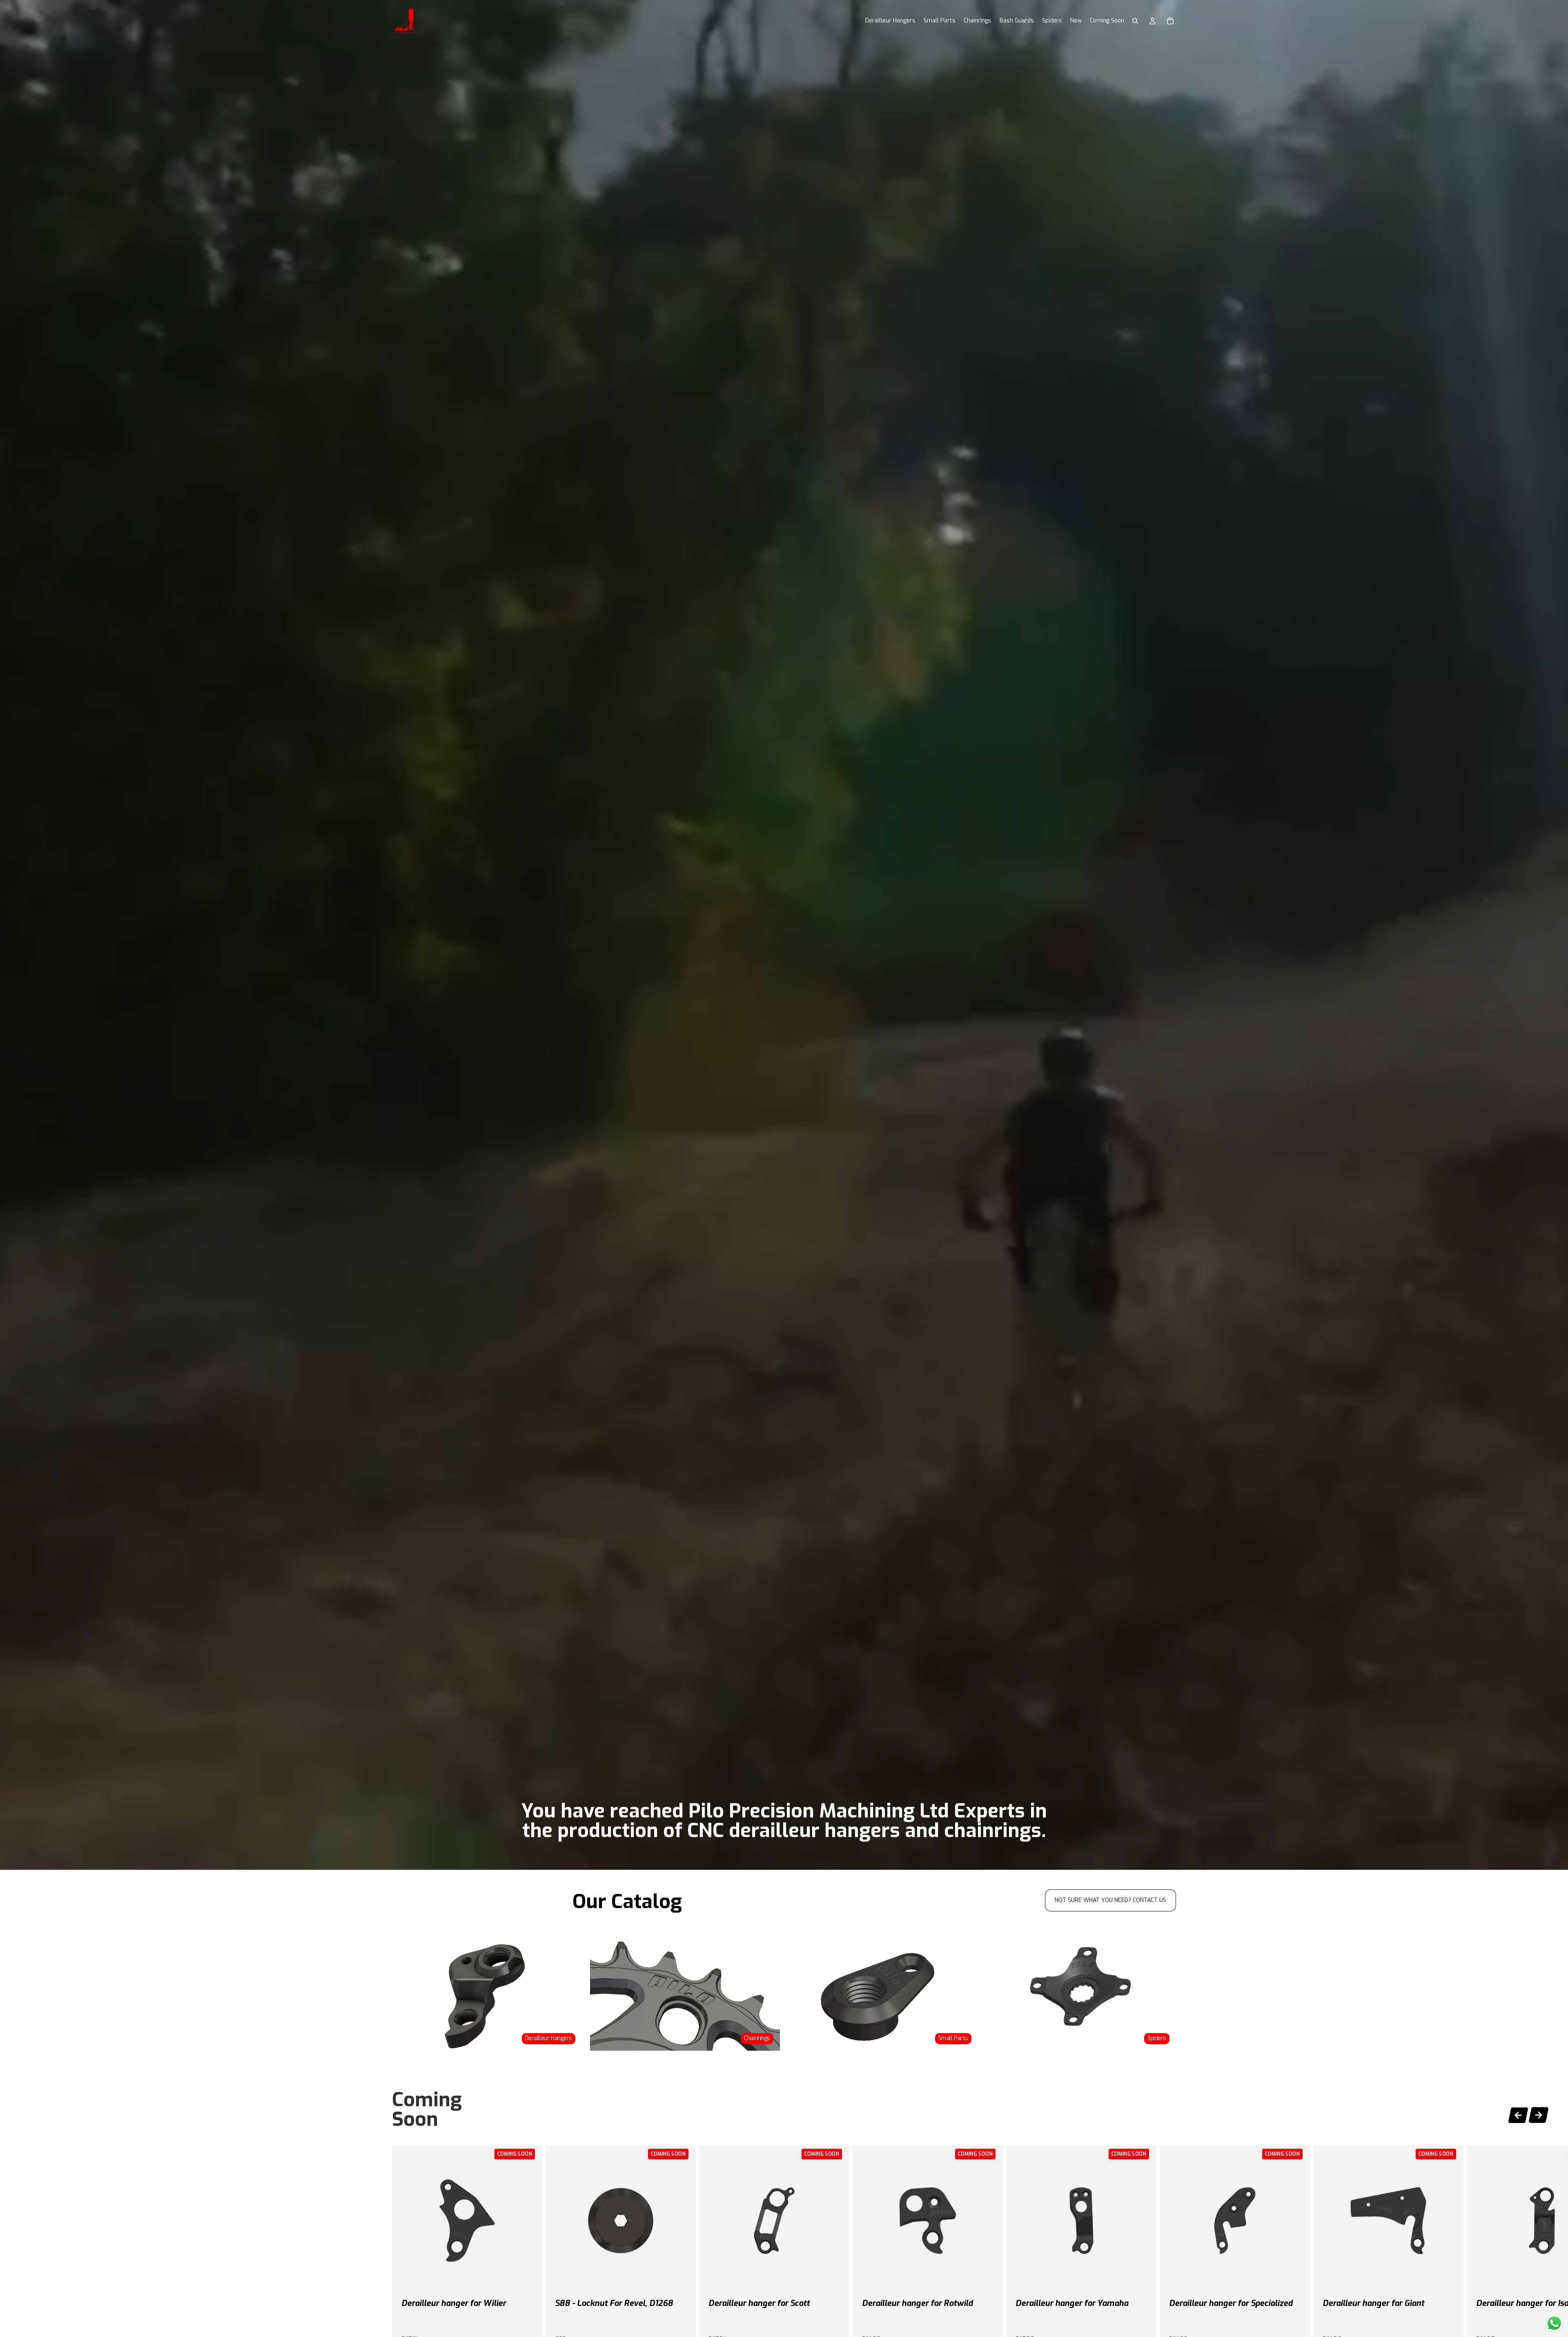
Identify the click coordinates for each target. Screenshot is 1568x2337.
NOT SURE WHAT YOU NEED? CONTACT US (1110, 1900)
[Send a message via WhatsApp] (1554, 2323)
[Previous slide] (1518, 2114)
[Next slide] (1539, 2116)
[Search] (1135, 21)
